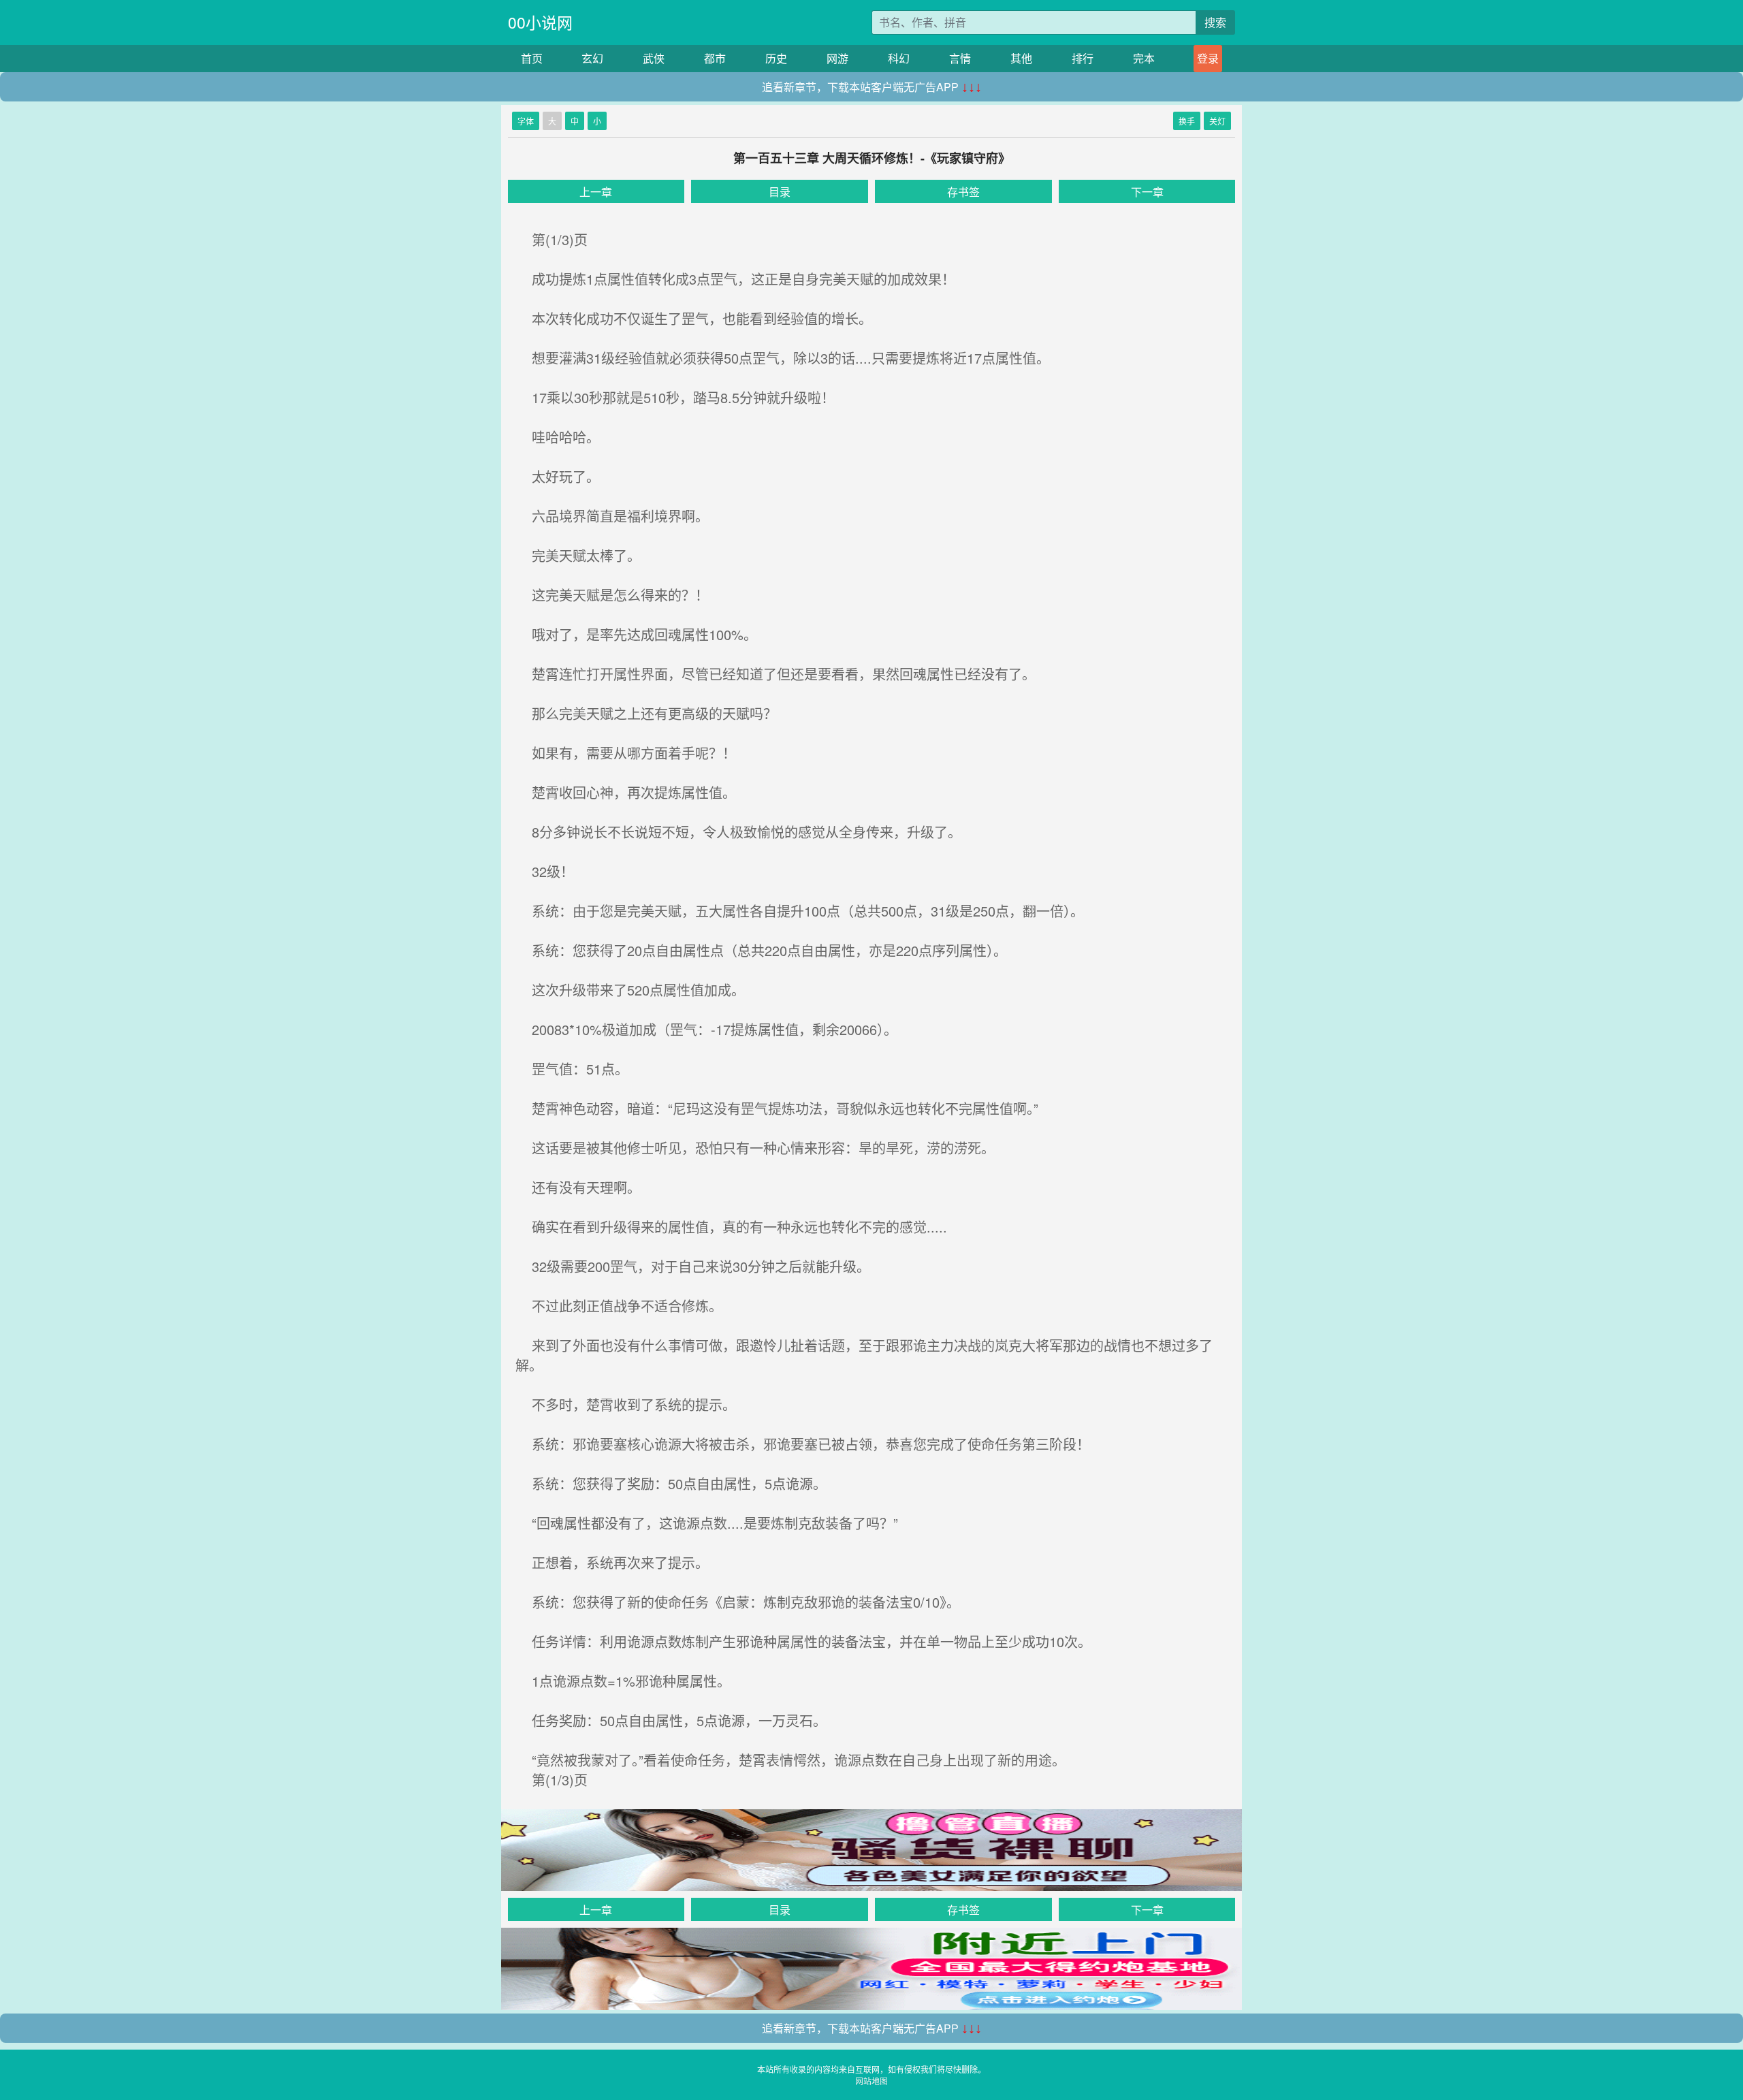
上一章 (596, 192)
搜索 (1215, 22)
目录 (780, 192)
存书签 (963, 192)
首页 (532, 58)
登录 (1208, 58)
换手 (1187, 121)
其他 (1021, 58)
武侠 (654, 58)
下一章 (1147, 192)
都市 (715, 58)
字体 (526, 121)
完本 (1144, 58)
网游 (837, 58)
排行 (1083, 58)
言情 (960, 58)
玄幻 (592, 58)
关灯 (1217, 121)
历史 (776, 58)
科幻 (899, 58)
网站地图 (871, 2081)
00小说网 (540, 22)
